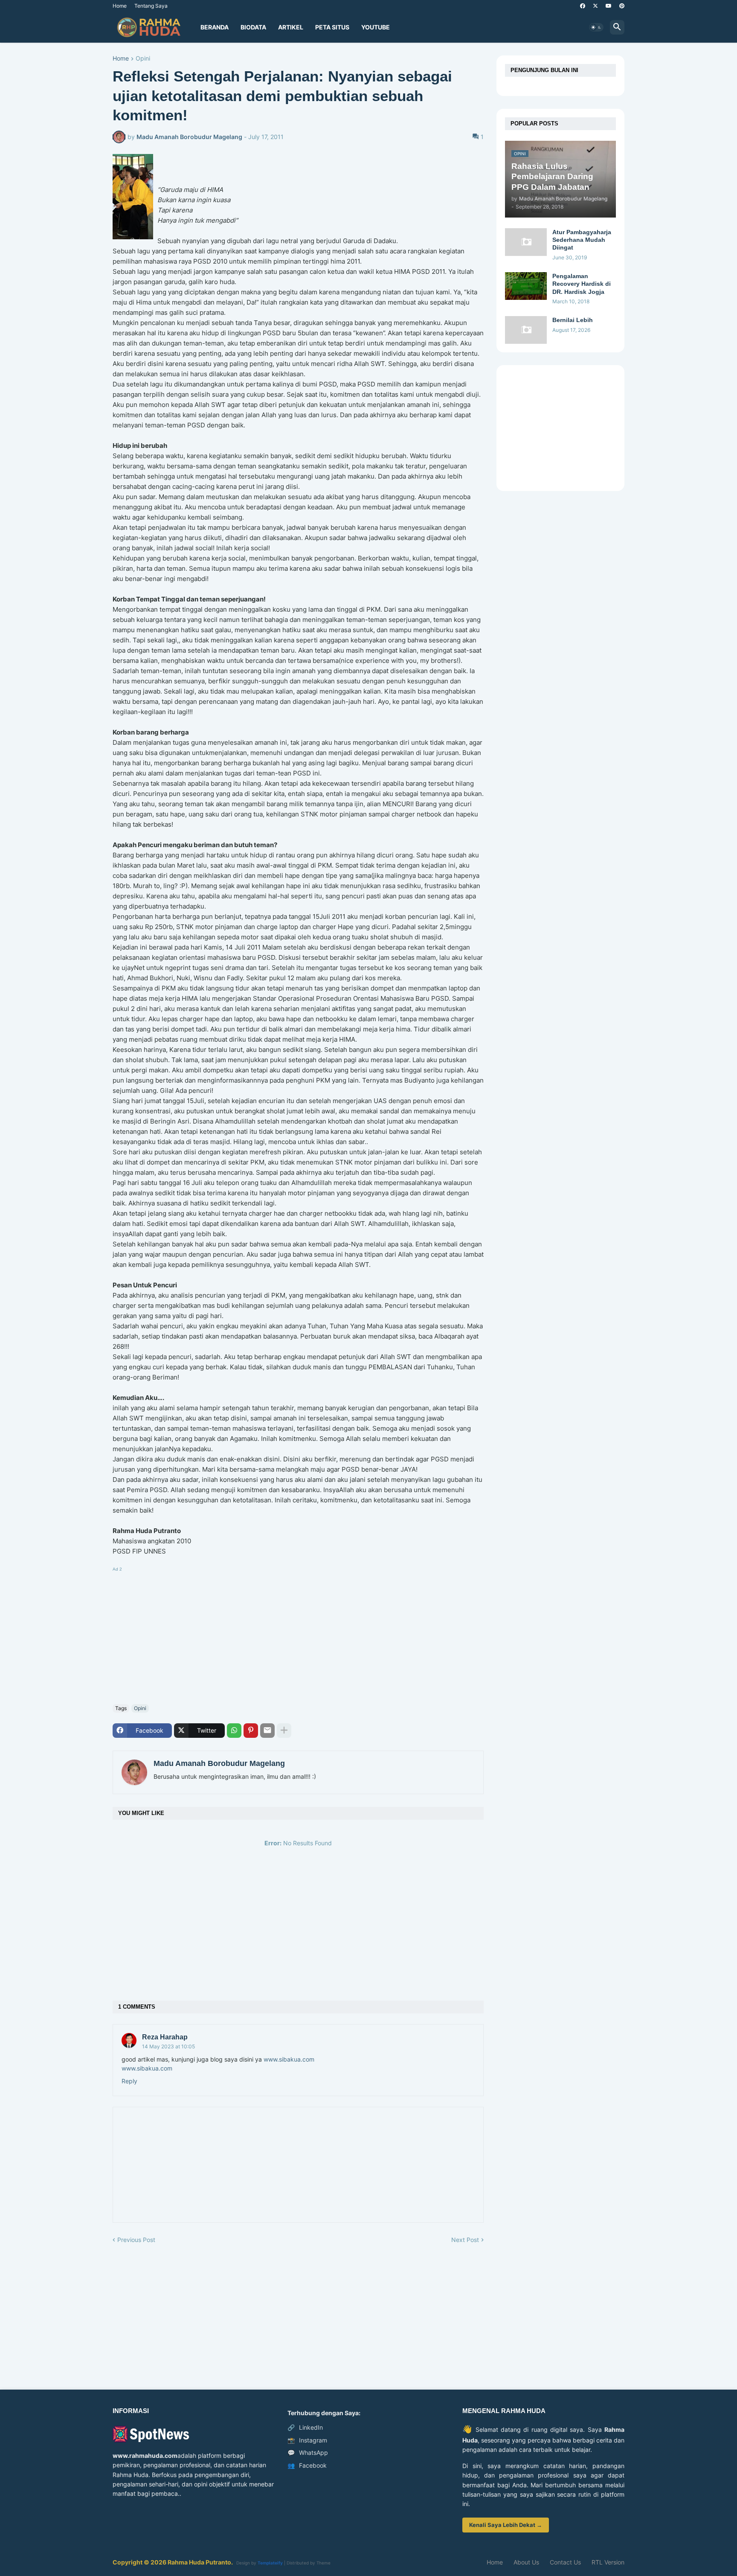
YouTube (376, 27)
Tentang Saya (151, 6)
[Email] (267, 1731)
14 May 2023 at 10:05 (168, 2046)
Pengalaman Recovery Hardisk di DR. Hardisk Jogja (582, 284)
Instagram (307, 2440)
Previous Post (136, 2240)
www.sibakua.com (289, 2059)
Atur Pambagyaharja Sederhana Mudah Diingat (582, 240)
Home (120, 6)
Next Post (465, 2240)
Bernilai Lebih (573, 320)
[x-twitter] (595, 6)
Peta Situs (332, 27)
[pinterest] (622, 6)
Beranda (215, 27)
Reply (129, 2081)
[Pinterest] (251, 1731)
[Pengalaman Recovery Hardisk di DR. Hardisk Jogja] (526, 286)
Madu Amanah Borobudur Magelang (219, 1763)
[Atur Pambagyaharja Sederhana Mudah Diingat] (526, 242)
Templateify (270, 2563)
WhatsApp (308, 2453)
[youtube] (609, 6)
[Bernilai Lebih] (526, 330)
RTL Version (608, 2562)
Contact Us (565, 2562)
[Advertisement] (298, 1634)
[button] (596, 27)
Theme (324, 2563)
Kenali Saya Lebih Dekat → (506, 2525)
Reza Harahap (165, 2037)
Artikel (291, 27)
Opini (143, 59)
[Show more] (284, 1731)
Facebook (307, 2465)
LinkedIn (305, 2427)
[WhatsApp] (234, 1731)
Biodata (253, 27)
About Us (526, 2562)
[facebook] (583, 6)
